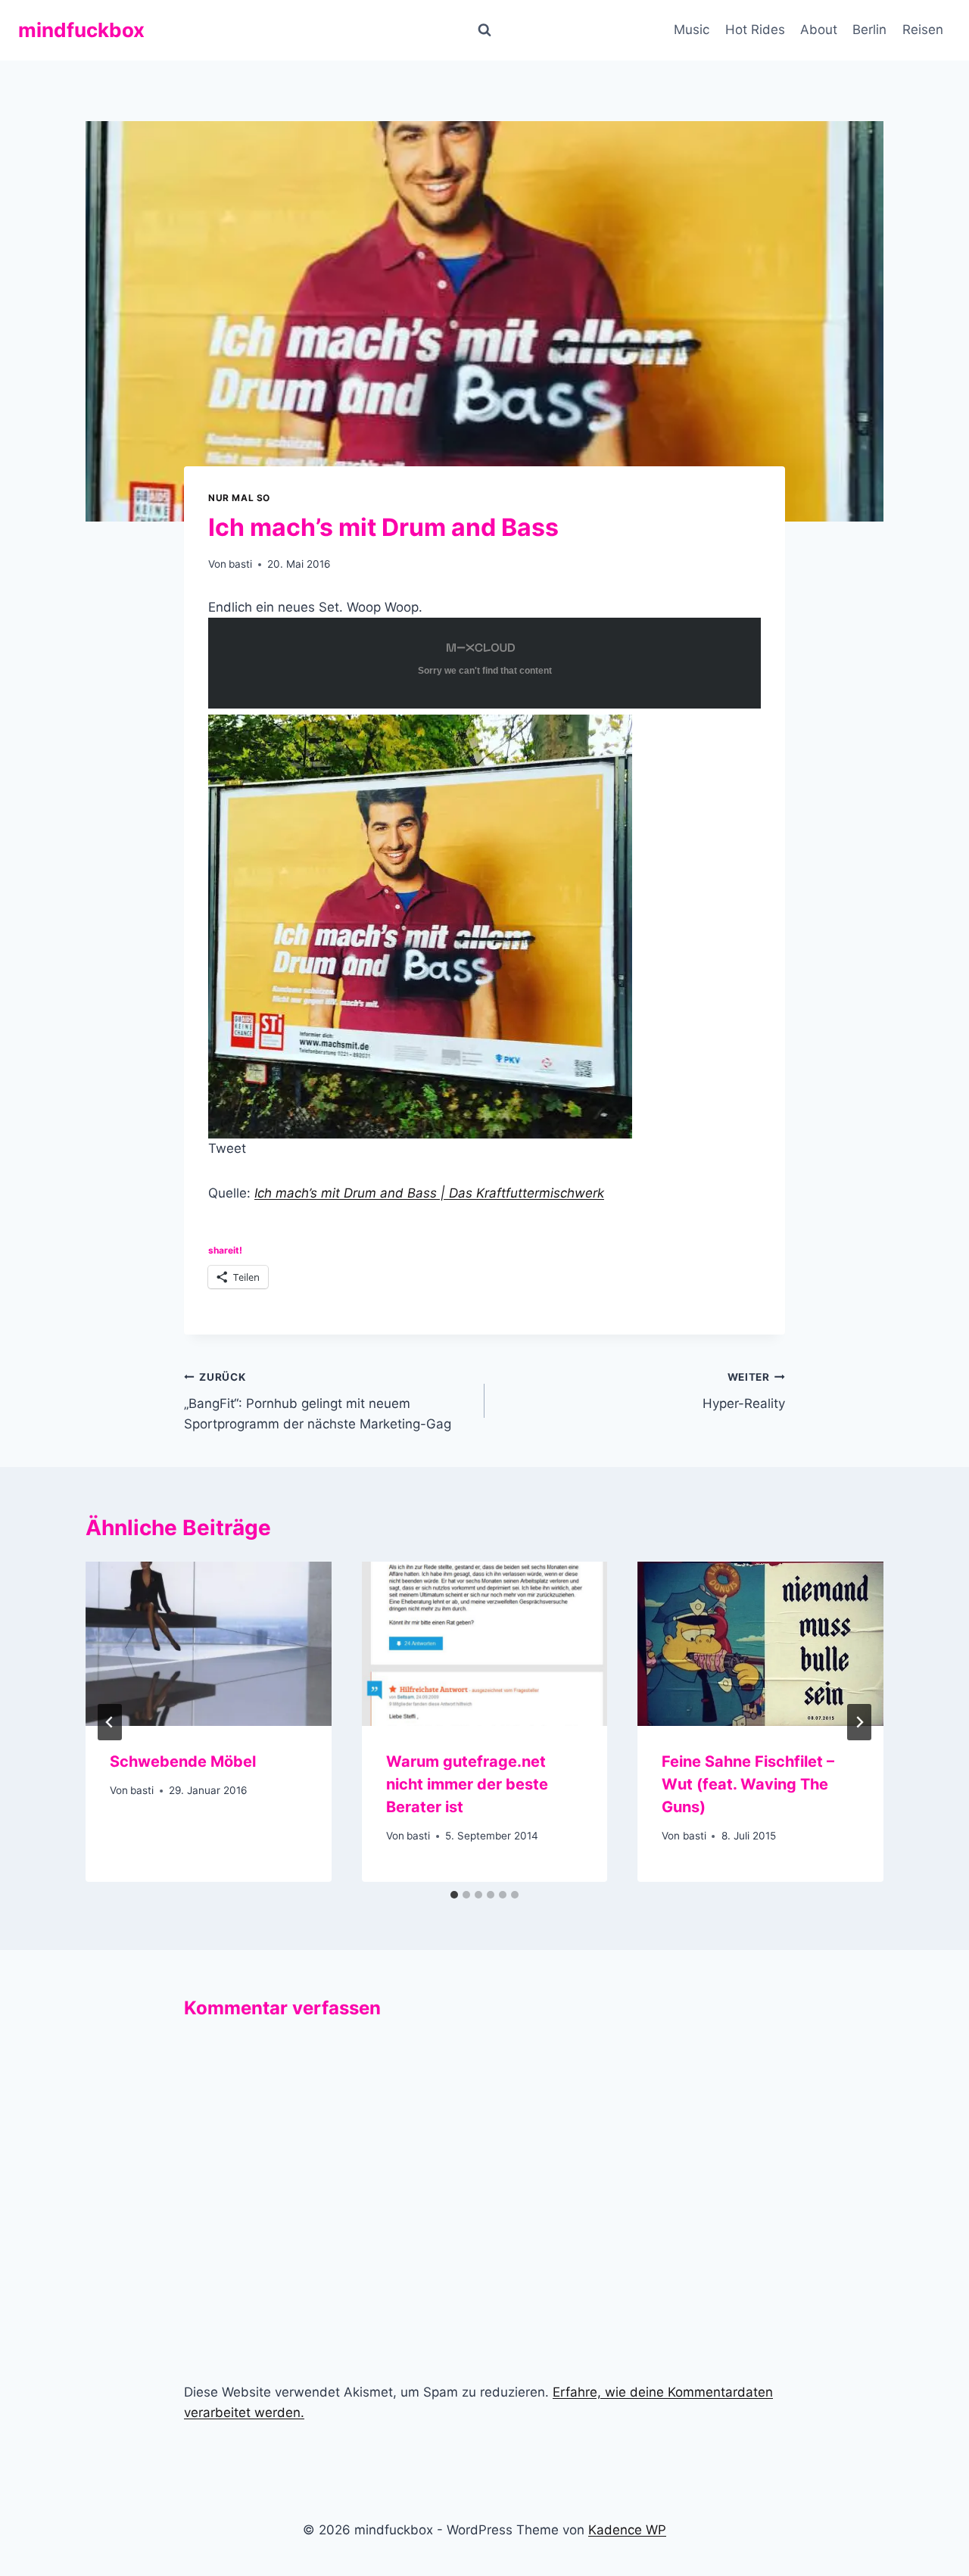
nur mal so (239, 498)
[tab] (454, 1895)
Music (692, 30)
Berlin (869, 30)
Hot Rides (755, 30)
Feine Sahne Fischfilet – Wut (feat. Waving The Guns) (748, 1784)
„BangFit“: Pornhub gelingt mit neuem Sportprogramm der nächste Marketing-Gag (319, 1401)
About (819, 30)
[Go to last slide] (110, 1722)
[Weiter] (859, 1722)
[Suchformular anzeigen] (484, 30)
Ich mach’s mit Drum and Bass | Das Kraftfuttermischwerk (429, 1193)
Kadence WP (627, 2530)
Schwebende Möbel (183, 1761)
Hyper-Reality (744, 1391)
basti (240, 564)
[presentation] (209, 1643)
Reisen (923, 30)
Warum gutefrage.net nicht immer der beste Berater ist (467, 1784)
